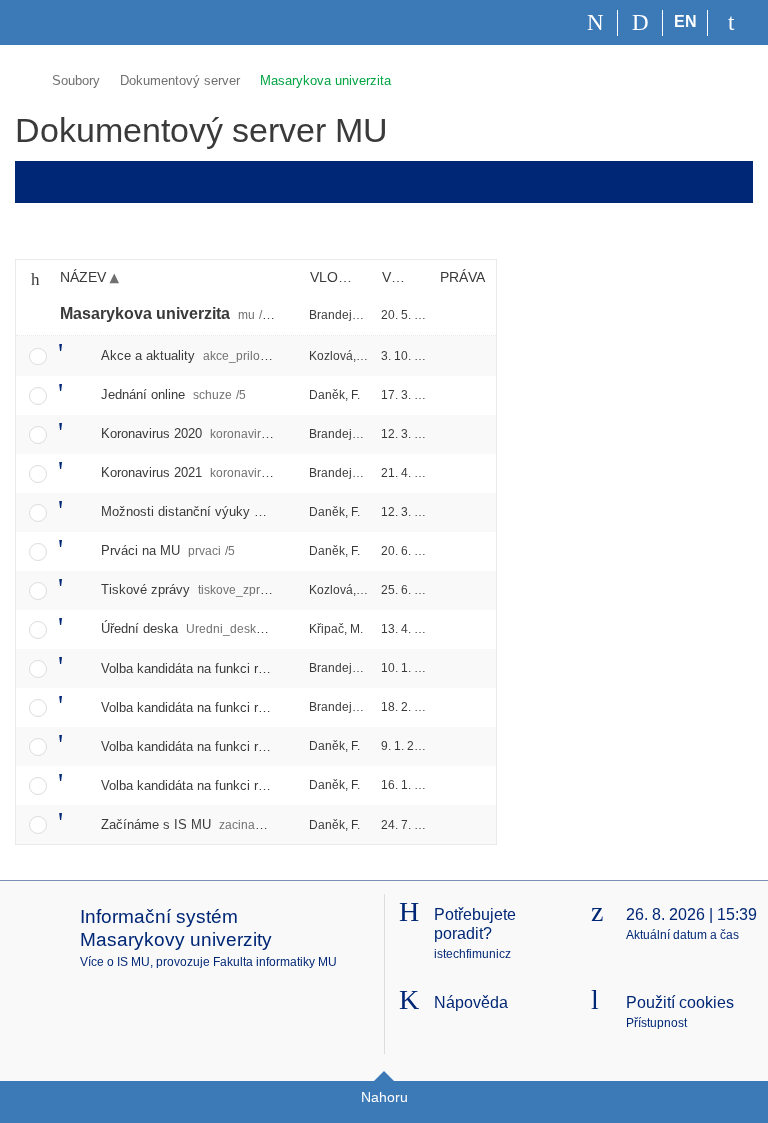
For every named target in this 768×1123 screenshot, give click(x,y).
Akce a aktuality (197, 355)
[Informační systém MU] (23, 77)
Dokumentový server (180, 80)
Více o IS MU (115, 962)
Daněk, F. (334, 395)
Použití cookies (680, 1002)
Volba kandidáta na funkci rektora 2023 (276, 785)
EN (685, 21)
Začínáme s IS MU (200, 824)
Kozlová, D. (340, 356)
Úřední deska (189, 628)
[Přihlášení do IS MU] (730, 23)
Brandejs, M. (343, 315)
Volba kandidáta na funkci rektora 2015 (276, 707)
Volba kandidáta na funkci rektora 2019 (276, 746)
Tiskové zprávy (204, 589)
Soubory (76, 80)
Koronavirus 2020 (214, 433)
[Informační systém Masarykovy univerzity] (51, 22)
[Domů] (595, 23)
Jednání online (173, 394)
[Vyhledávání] (640, 23)
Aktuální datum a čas (682, 935)
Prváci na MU (168, 550)
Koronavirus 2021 (212, 472)
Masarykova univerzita (325, 80)
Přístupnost (656, 1023)
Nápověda (471, 1002)
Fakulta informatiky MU (275, 962)
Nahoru (384, 1097)
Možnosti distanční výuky (226, 511)
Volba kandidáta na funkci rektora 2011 (271, 668)
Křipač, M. (336, 629)
